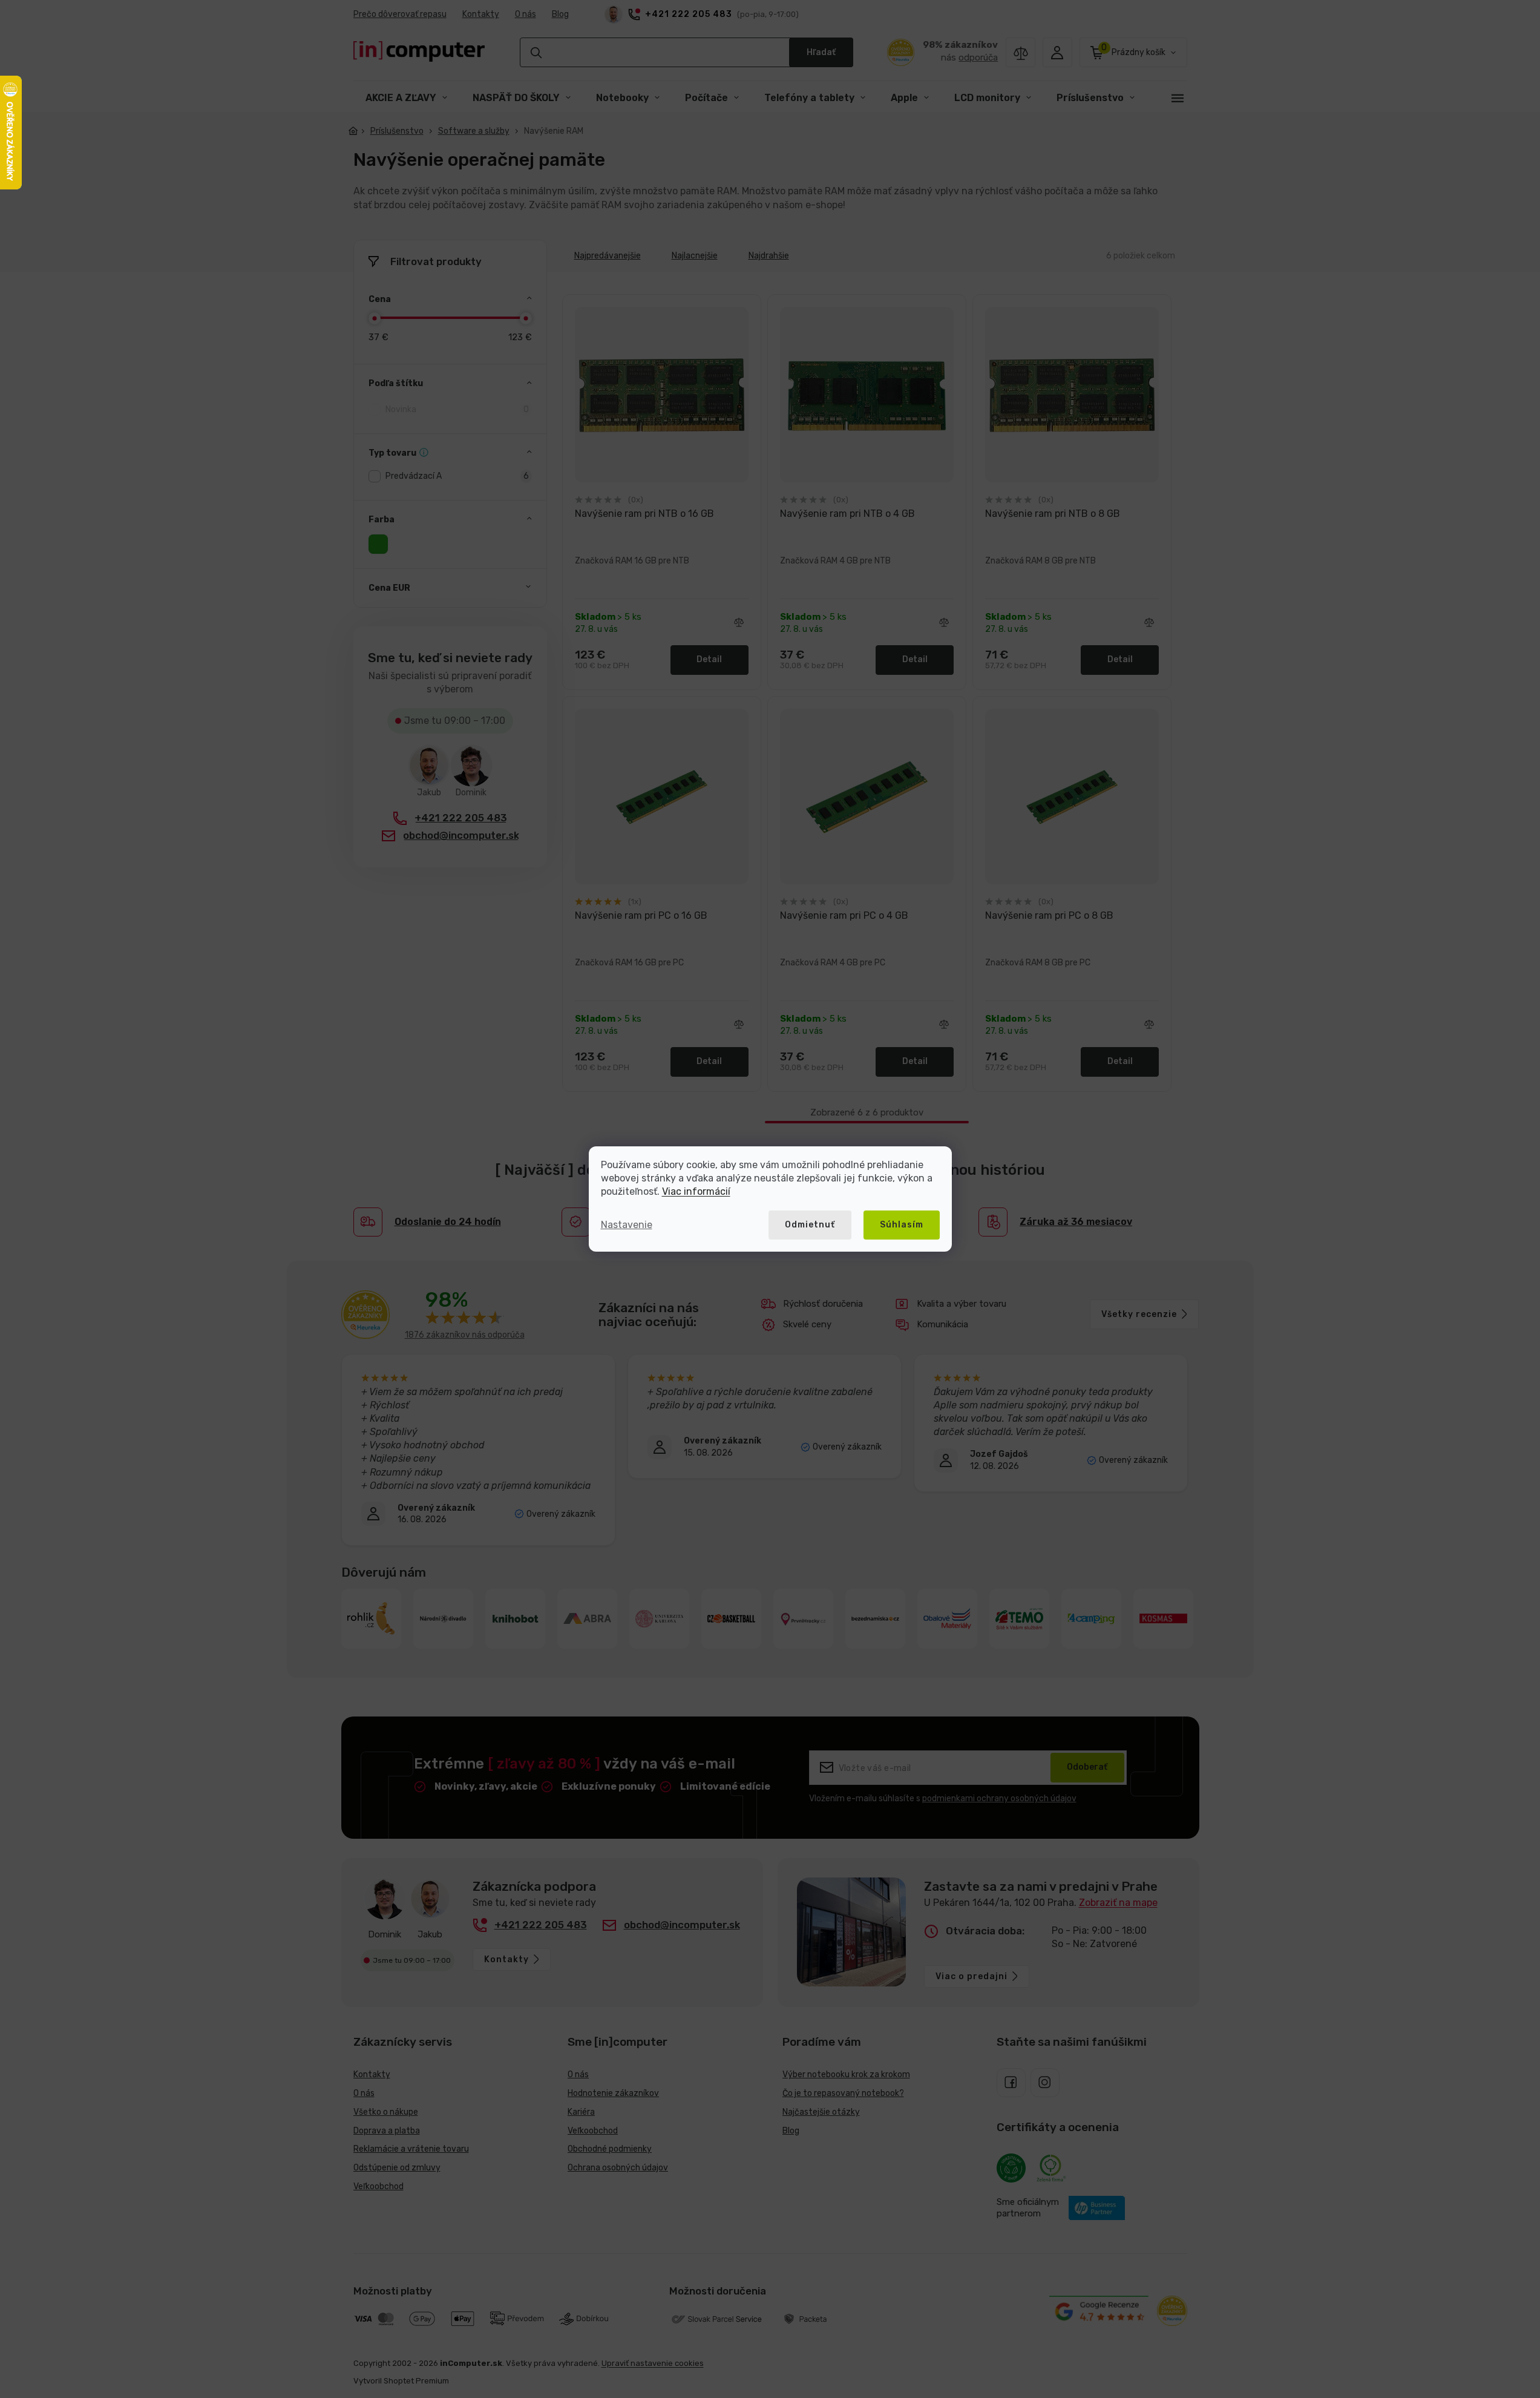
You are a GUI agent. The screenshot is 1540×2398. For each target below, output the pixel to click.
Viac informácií (696, 1191)
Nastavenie (627, 1225)
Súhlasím (902, 1225)
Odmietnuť (810, 1225)
